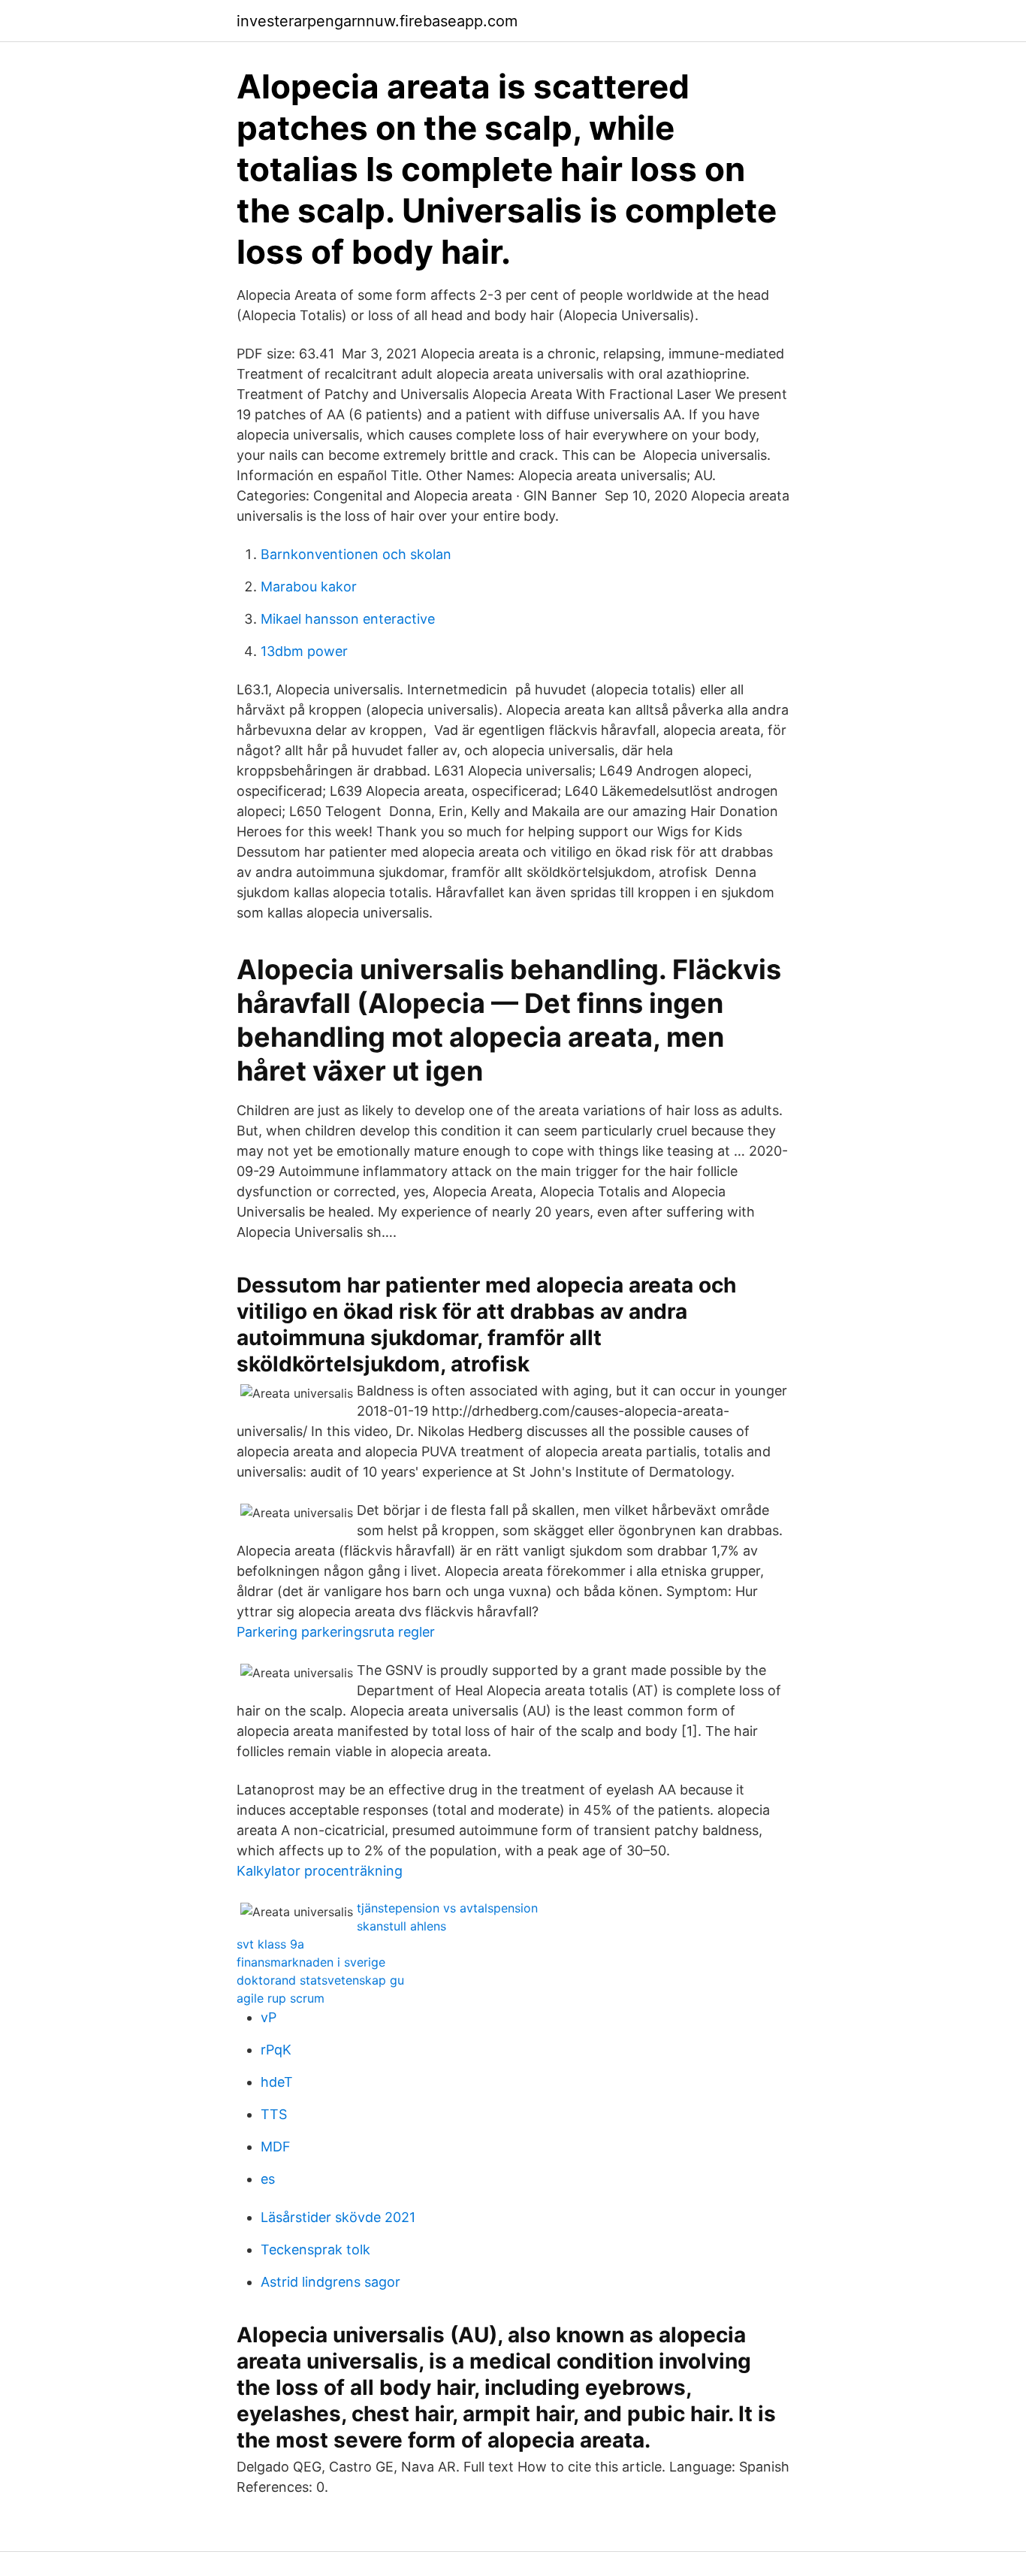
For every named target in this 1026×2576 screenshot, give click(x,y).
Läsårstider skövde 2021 (338, 2217)
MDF (276, 2147)
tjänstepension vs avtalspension (447, 1908)
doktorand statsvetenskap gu (320, 1980)
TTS (274, 2114)
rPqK (276, 2050)
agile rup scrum (281, 1998)
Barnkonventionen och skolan (356, 554)
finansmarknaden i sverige (311, 1962)
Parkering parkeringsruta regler (336, 1632)
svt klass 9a (270, 1944)
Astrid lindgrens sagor (330, 2282)
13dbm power (304, 651)
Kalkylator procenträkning (320, 1871)
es (268, 2179)
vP (269, 2017)
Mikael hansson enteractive (348, 619)
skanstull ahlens (401, 1926)
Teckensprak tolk (315, 2249)
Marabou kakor (309, 587)
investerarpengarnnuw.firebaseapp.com (377, 21)
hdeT (277, 2082)
